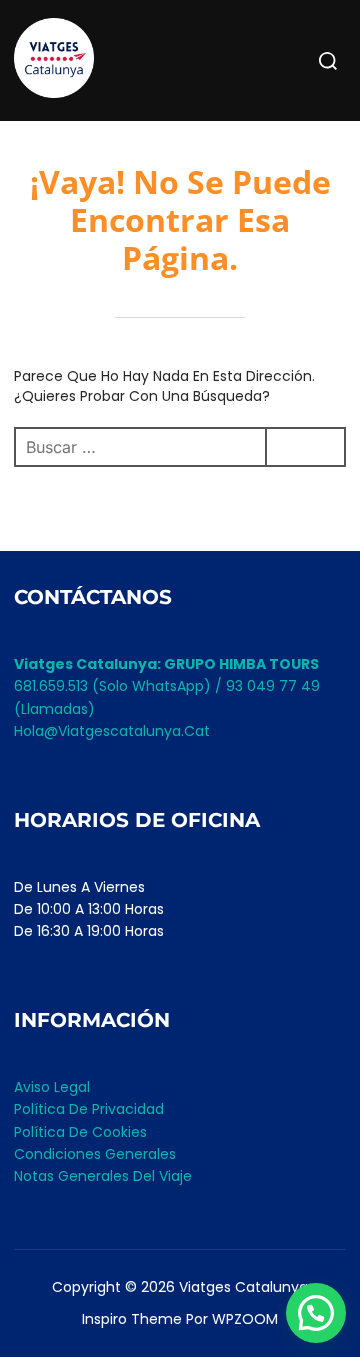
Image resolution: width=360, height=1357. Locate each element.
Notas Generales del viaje (103, 1176)
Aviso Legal (52, 1087)
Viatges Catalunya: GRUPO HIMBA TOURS (166, 664)
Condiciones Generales (95, 1154)
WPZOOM (245, 1319)
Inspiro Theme (132, 1319)
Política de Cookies (80, 1132)
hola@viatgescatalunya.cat (112, 731)
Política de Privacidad (89, 1109)
